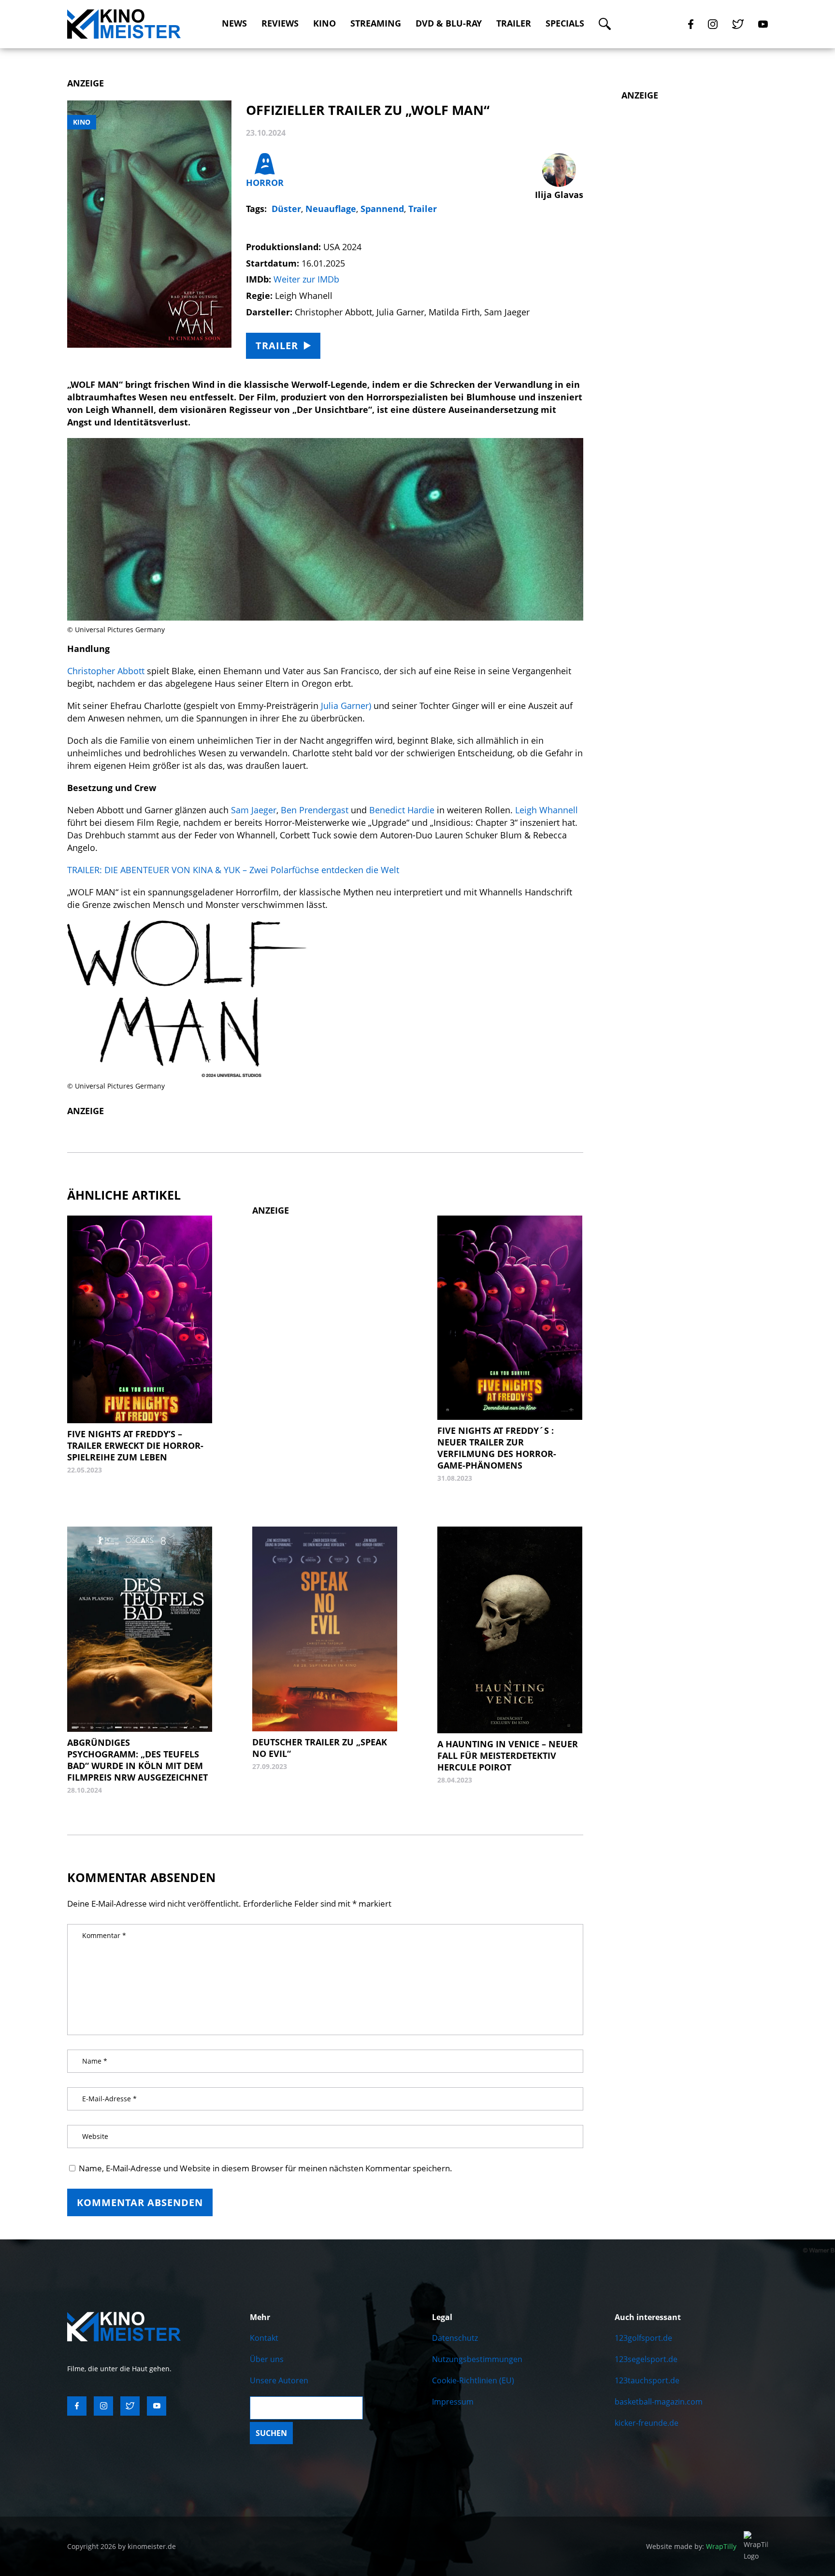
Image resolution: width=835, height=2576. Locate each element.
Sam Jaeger (252, 810)
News (234, 23)
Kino (324, 23)
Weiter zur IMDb (306, 279)
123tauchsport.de (647, 2380)
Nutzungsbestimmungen (477, 2359)
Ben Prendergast (316, 810)
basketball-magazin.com (659, 2402)
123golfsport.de (643, 2338)
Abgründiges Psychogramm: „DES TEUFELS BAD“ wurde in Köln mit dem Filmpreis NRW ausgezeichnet (137, 1760)
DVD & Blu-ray (449, 23)
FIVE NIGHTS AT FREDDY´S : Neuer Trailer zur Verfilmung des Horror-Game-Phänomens (497, 1448)
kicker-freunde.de (647, 2423)
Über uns (267, 2359)
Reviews (280, 23)
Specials (565, 23)
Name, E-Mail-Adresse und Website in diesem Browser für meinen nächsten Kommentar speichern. (266, 2168)
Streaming (376, 23)
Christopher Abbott (106, 671)
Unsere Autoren (279, 2380)
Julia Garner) (346, 706)
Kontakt (264, 2338)
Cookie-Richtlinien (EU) (473, 2380)
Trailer (514, 23)
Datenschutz (455, 2338)
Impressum (453, 2402)
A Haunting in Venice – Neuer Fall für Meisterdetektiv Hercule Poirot (508, 1755)
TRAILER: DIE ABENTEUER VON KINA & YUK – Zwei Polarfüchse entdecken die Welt (234, 870)
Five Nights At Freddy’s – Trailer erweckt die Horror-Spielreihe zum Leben (135, 1445)
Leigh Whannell (547, 810)
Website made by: (691, 2546)
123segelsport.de (646, 2359)
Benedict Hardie (402, 810)
